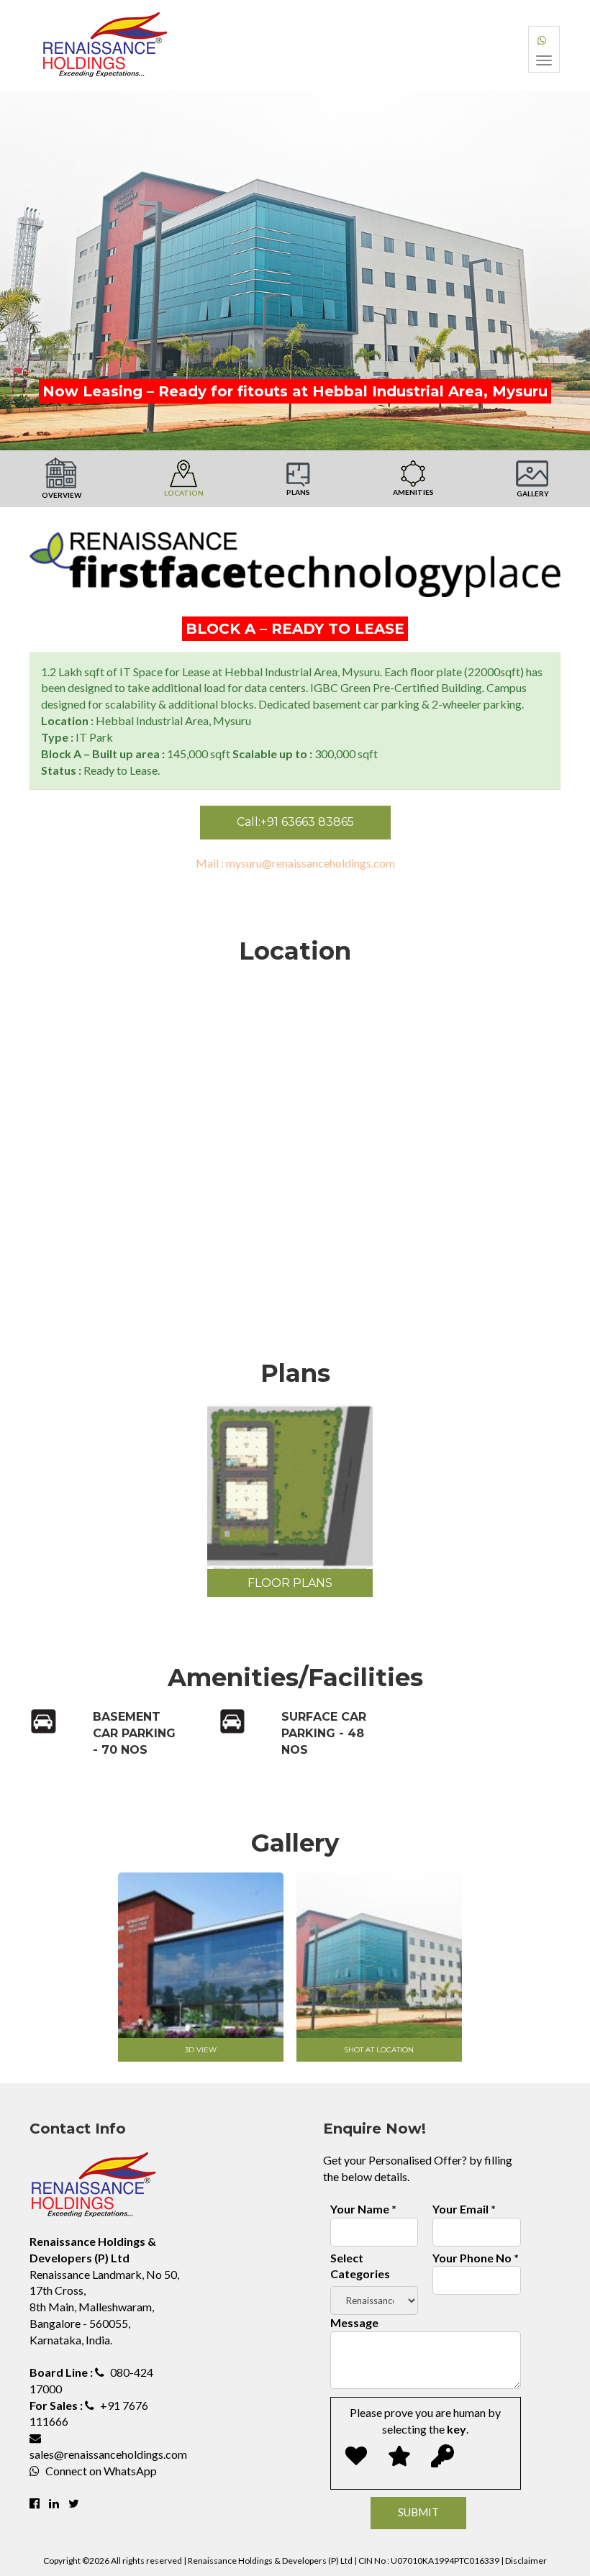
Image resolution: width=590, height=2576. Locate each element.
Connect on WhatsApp (101, 2471)
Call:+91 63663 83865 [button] (295, 822)
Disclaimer (526, 2561)
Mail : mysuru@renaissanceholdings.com (295, 863)
